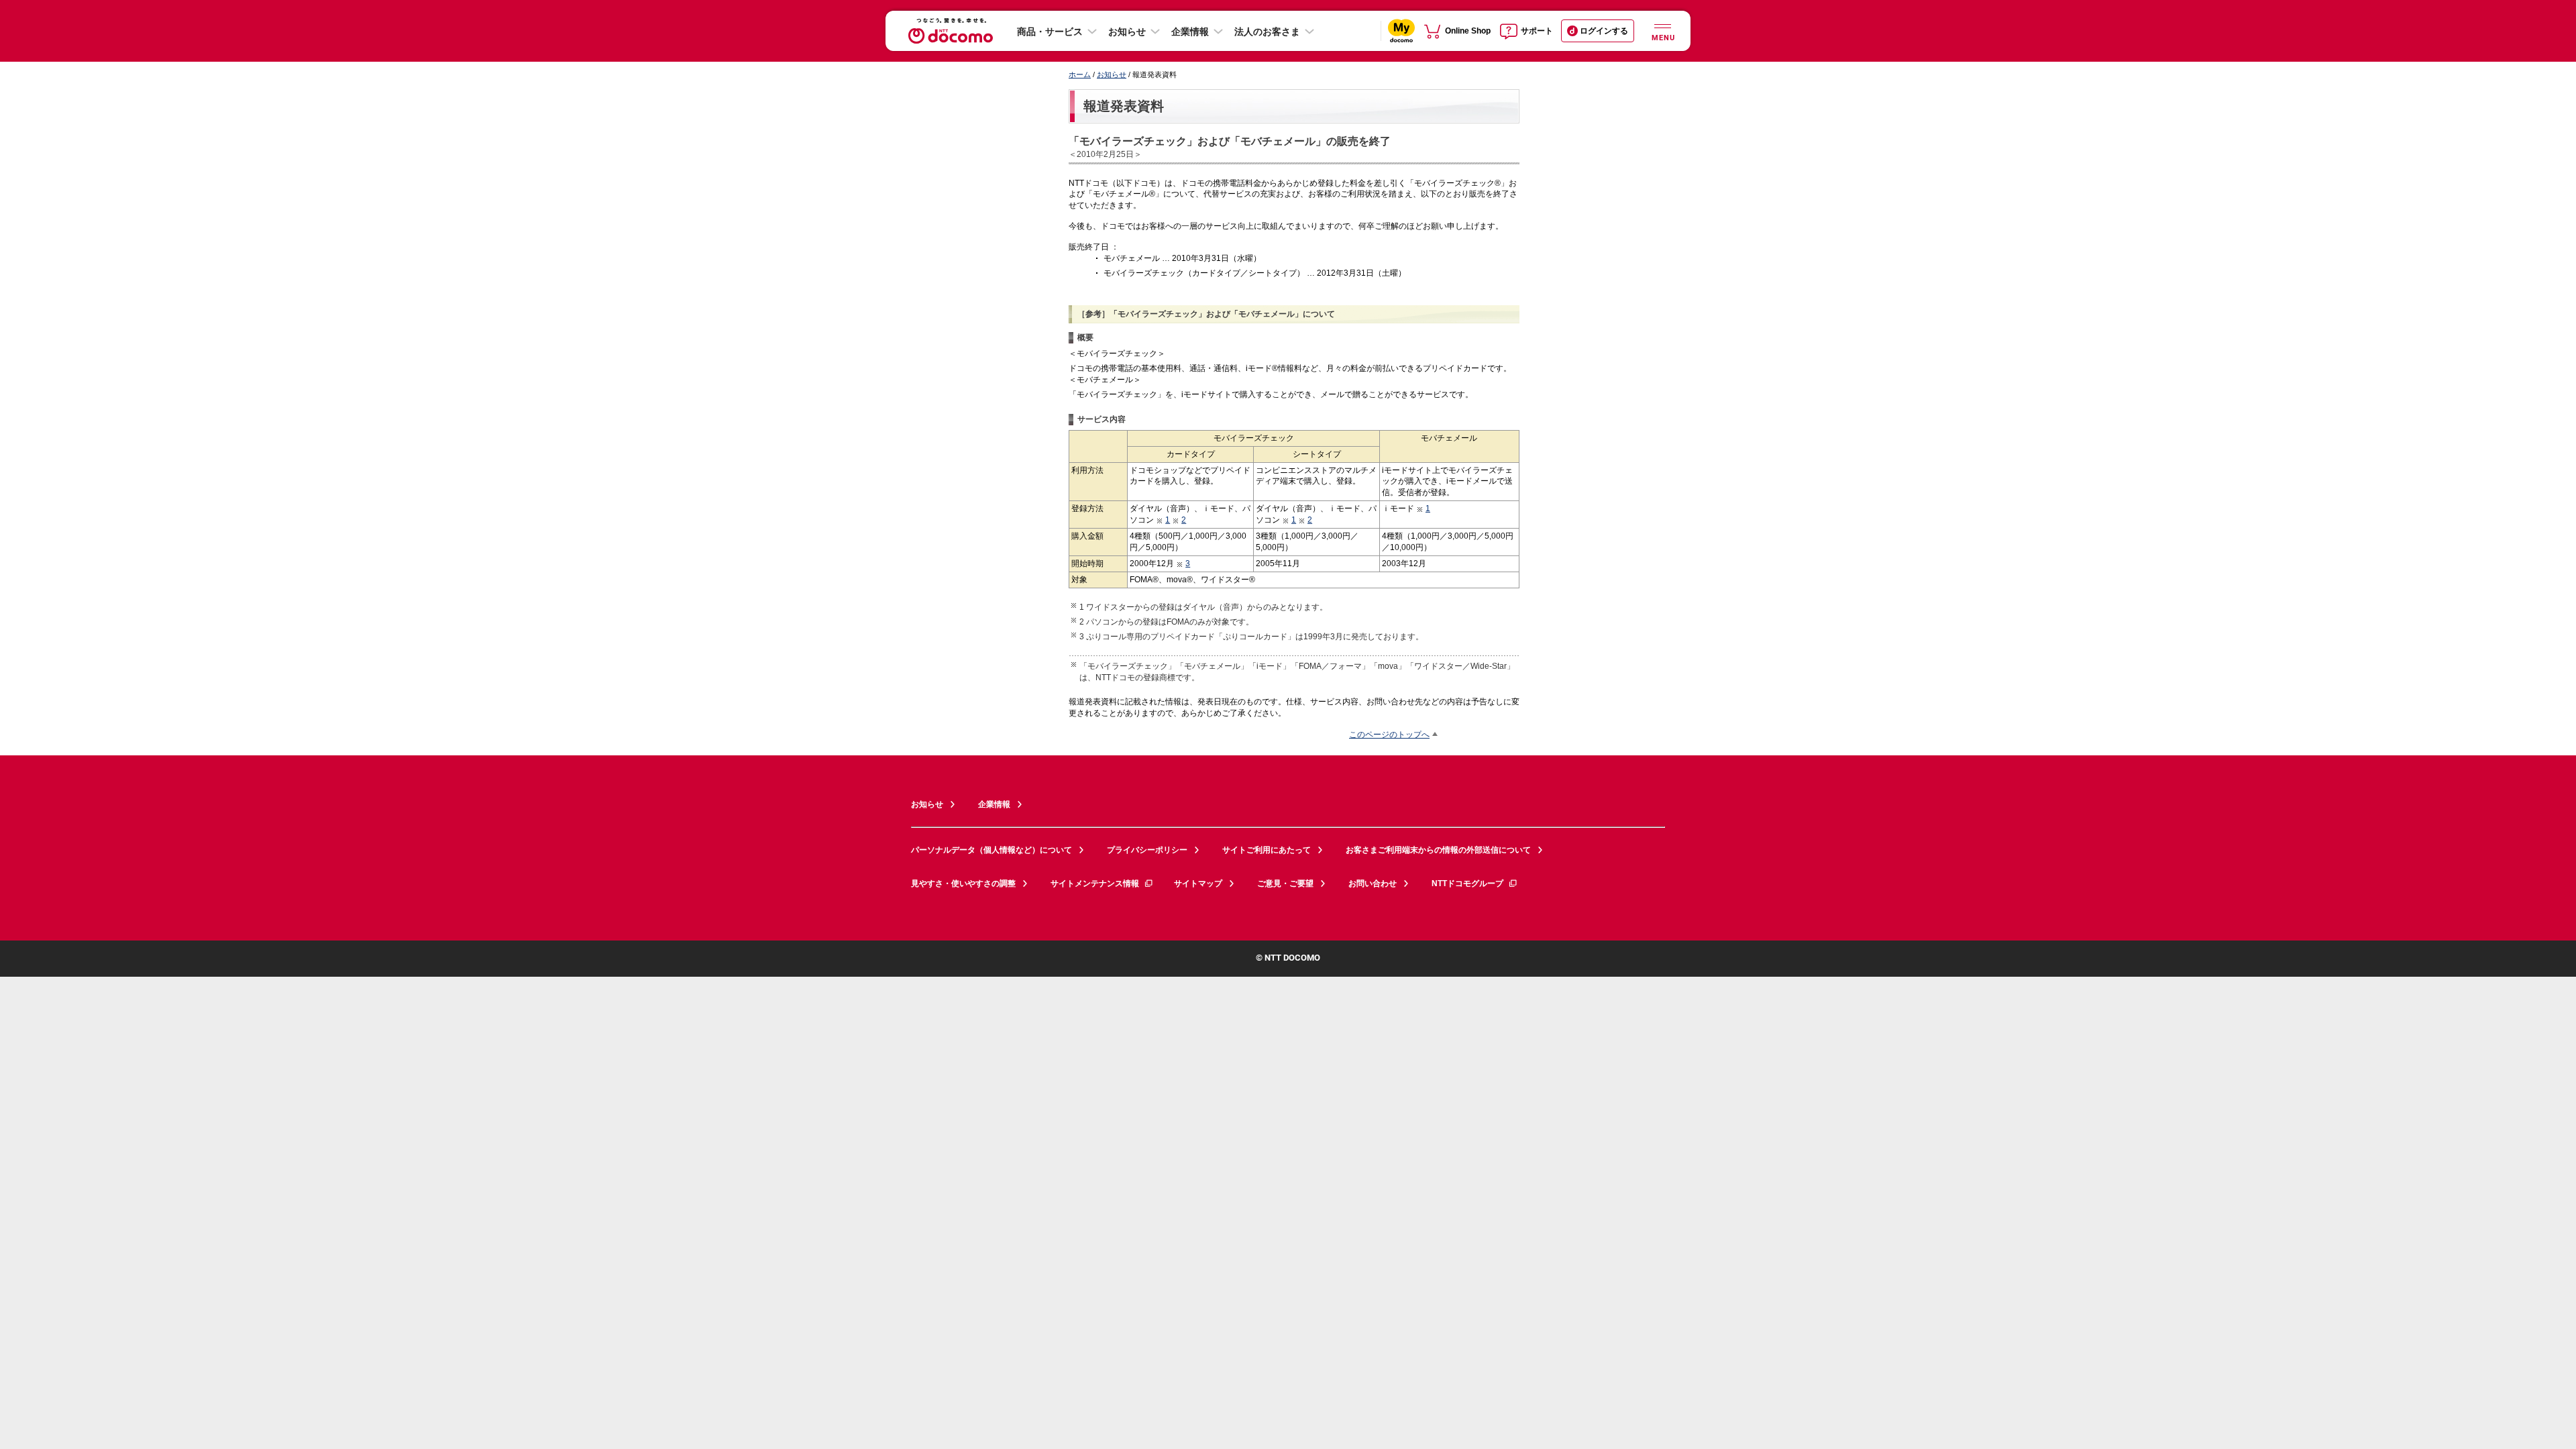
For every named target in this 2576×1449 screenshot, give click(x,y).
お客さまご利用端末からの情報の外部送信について (1438, 850)
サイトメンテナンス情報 (1095, 883)
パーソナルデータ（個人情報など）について (991, 850)
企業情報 (1190, 32)
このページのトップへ (1389, 734)
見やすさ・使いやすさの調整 (963, 883)
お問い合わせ (1373, 883)
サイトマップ (1198, 883)
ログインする (1604, 31)
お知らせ (1127, 32)
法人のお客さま (1267, 32)
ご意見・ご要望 (1285, 883)
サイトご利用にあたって (1267, 850)
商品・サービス (1050, 32)
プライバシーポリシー (1147, 850)
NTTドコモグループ (1467, 883)
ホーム (1080, 74)
